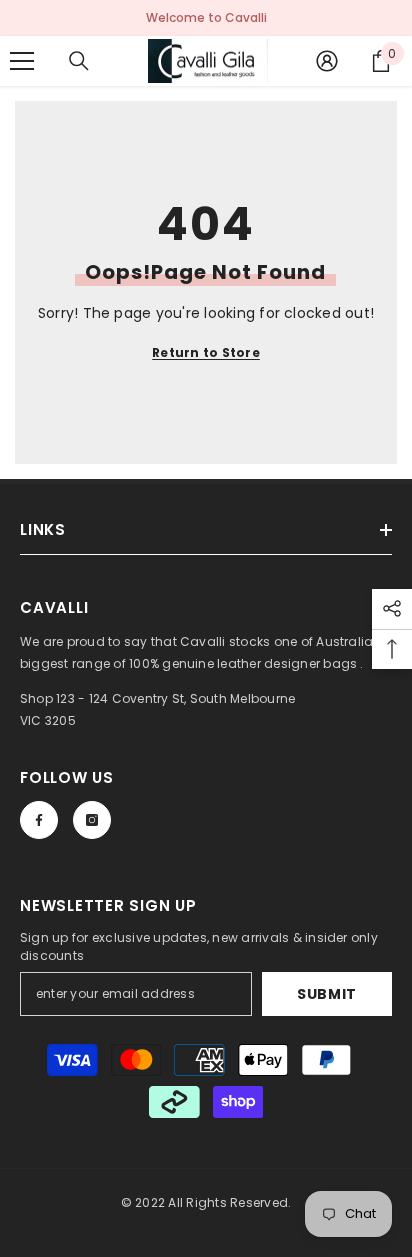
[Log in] (327, 61)
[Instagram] (92, 820)
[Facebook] (39, 820)
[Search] (79, 61)
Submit (327, 994)
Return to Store (206, 352)
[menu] (22, 61)
